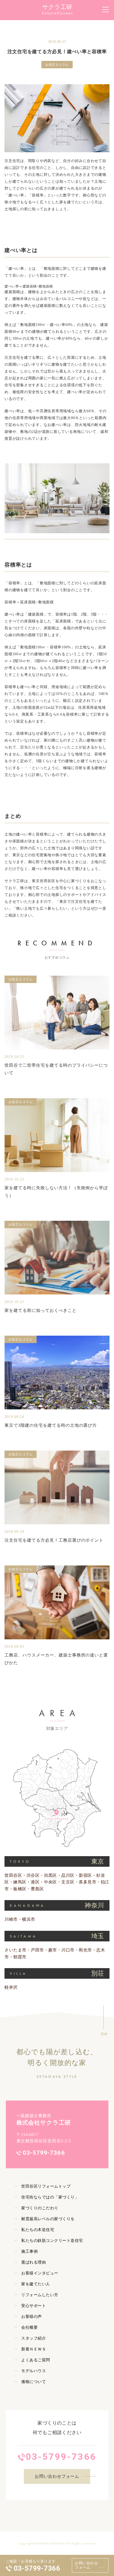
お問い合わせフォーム (86, 2565)
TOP (104, 2034)
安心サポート (34, 2306)
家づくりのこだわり (40, 2208)
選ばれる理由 (34, 2262)
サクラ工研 (57, 7)
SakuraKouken (58, 13)
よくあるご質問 (36, 2360)
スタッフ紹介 (34, 2338)
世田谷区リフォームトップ (46, 2186)
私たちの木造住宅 (38, 2230)
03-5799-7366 (37, 2568)
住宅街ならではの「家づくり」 (50, 2197)
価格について (34, 2382)
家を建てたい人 (36, 2284)
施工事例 (29, 2251)
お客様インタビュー (40, 2273)
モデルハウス (34, 2371)
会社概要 (29, 2327)
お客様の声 (31, 2317)
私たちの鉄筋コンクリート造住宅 (52, 2241)
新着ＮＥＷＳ (34, 2349)
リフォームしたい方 (40, 2295)
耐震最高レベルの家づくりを (48, 2219)
